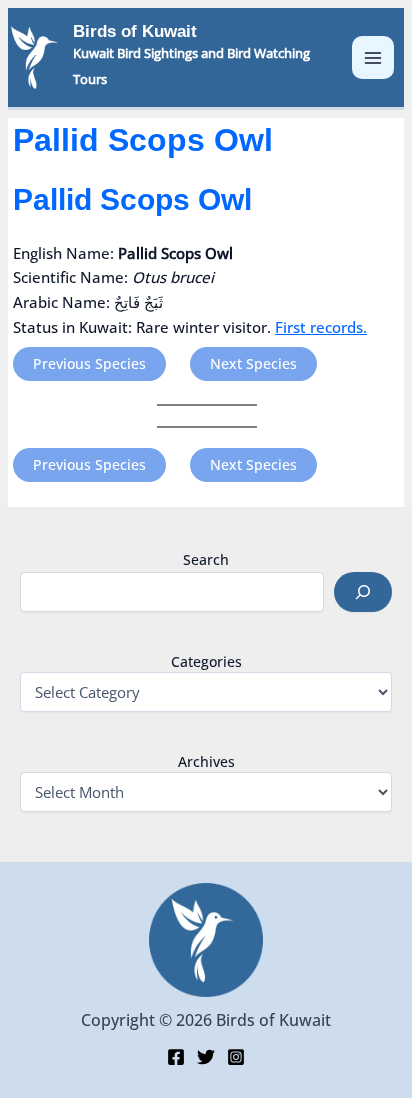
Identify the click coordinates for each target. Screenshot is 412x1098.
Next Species (253, 363)
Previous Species (89, 363)
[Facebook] (176, 1057)
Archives (206, 761)
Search (206, 559)
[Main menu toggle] (373, 57)
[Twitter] (206, 1057)
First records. (321, 327)
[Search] (363, 592)
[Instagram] (236, 1057)
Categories (206, 661)
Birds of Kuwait (135, 31)
